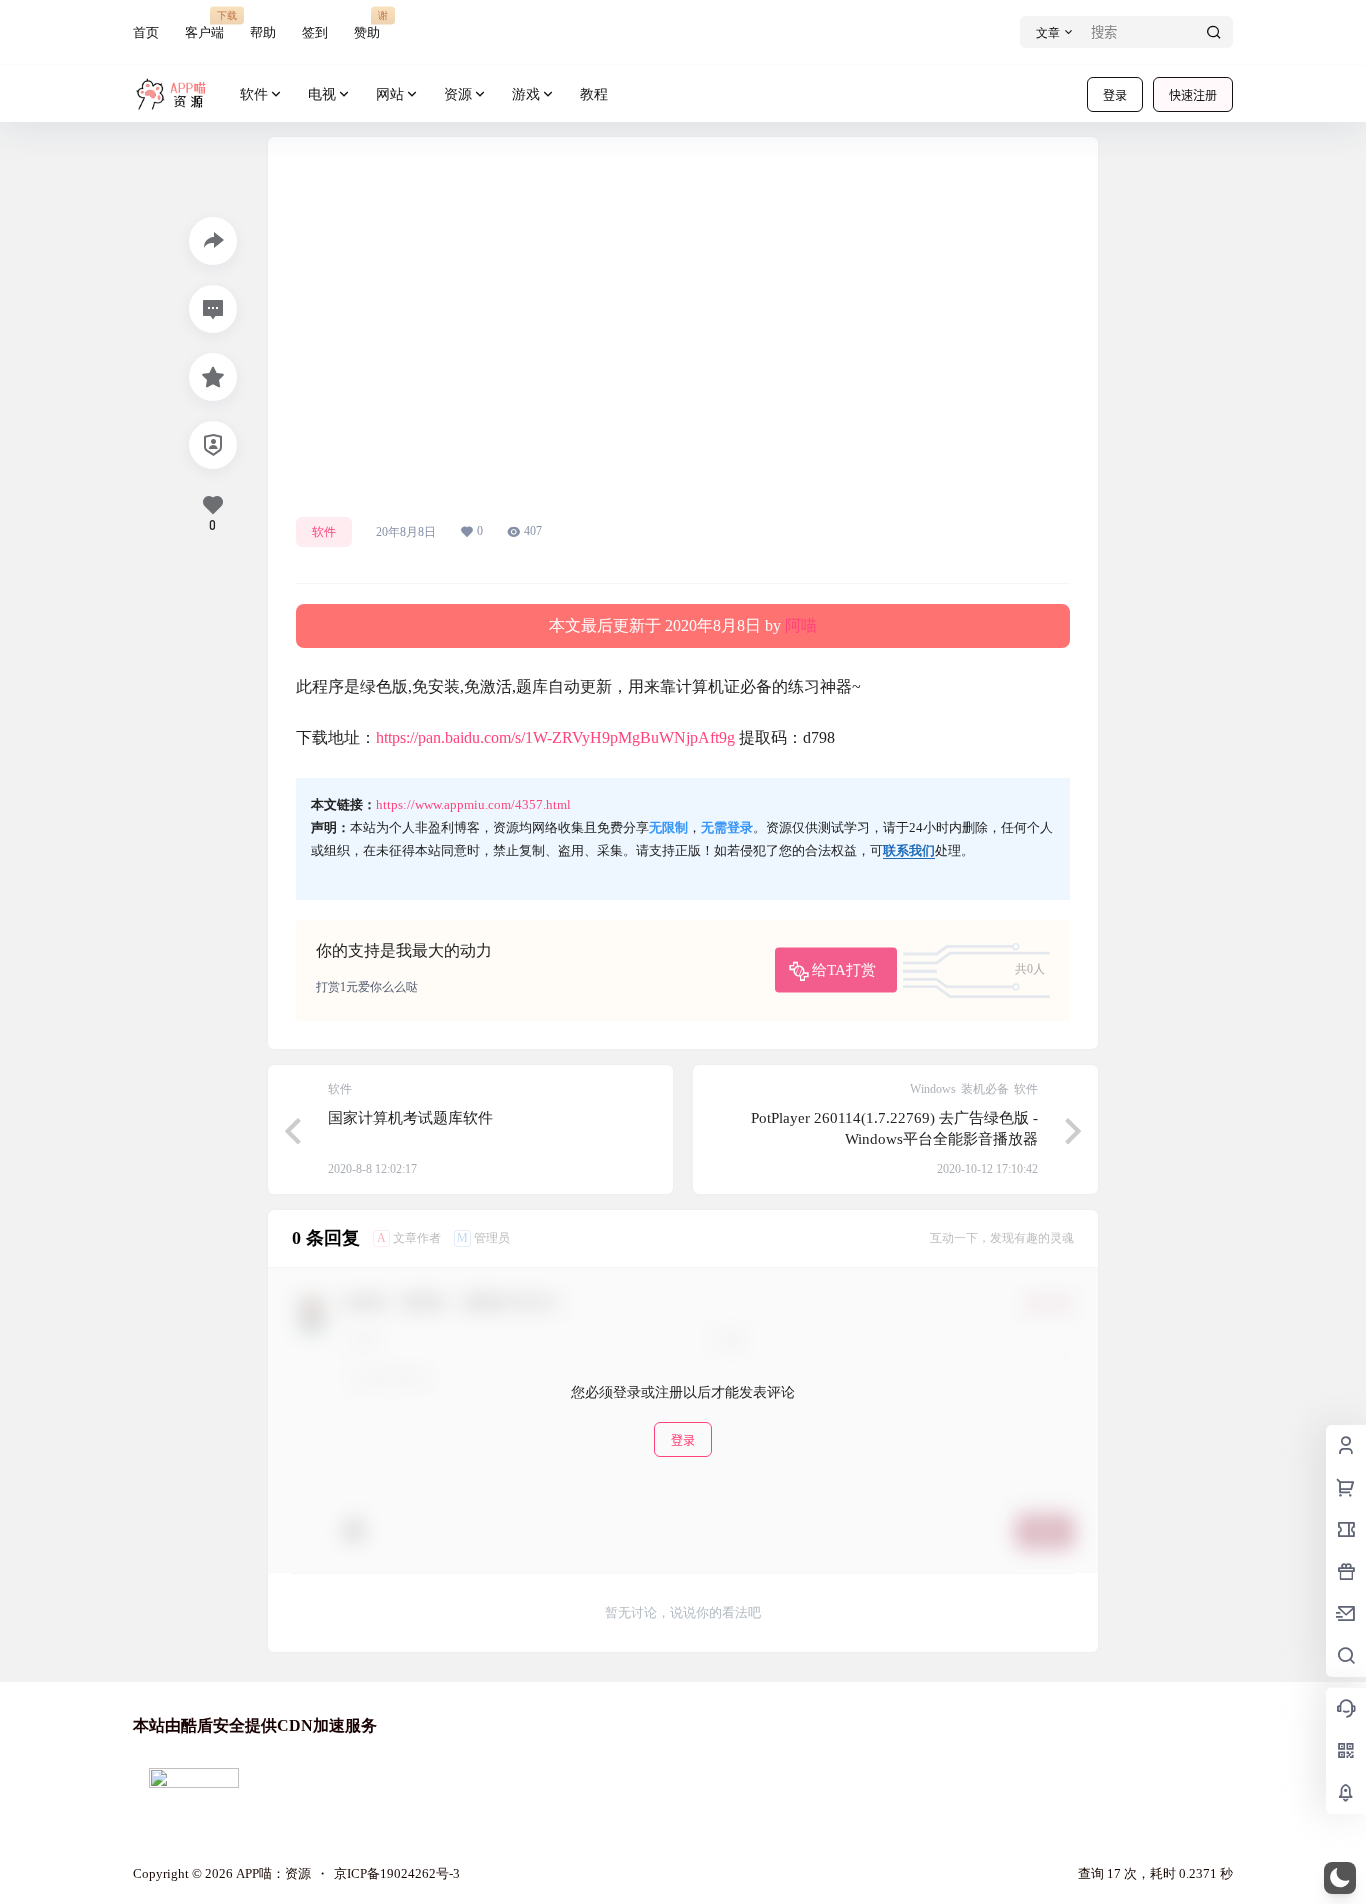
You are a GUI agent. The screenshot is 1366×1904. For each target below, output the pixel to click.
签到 (315, 32)
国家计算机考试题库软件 (410, 1118)
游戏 (526, 94)
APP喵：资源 (272, 1873)
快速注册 (1193, 95)
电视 (322, 94)
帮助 (263, 32)
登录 (1115, 95)
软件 (254, 94)
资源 (458, 94)
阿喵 (801, 625)
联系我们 (909, 850)
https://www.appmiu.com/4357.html (473, 804)
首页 (146, 32)
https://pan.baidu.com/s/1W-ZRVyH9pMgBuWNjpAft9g (555, 737)
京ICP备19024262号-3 (397, 1873)
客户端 (204, 24)
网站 (390, 94)
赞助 (367, 24)
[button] (1340, 1878)
